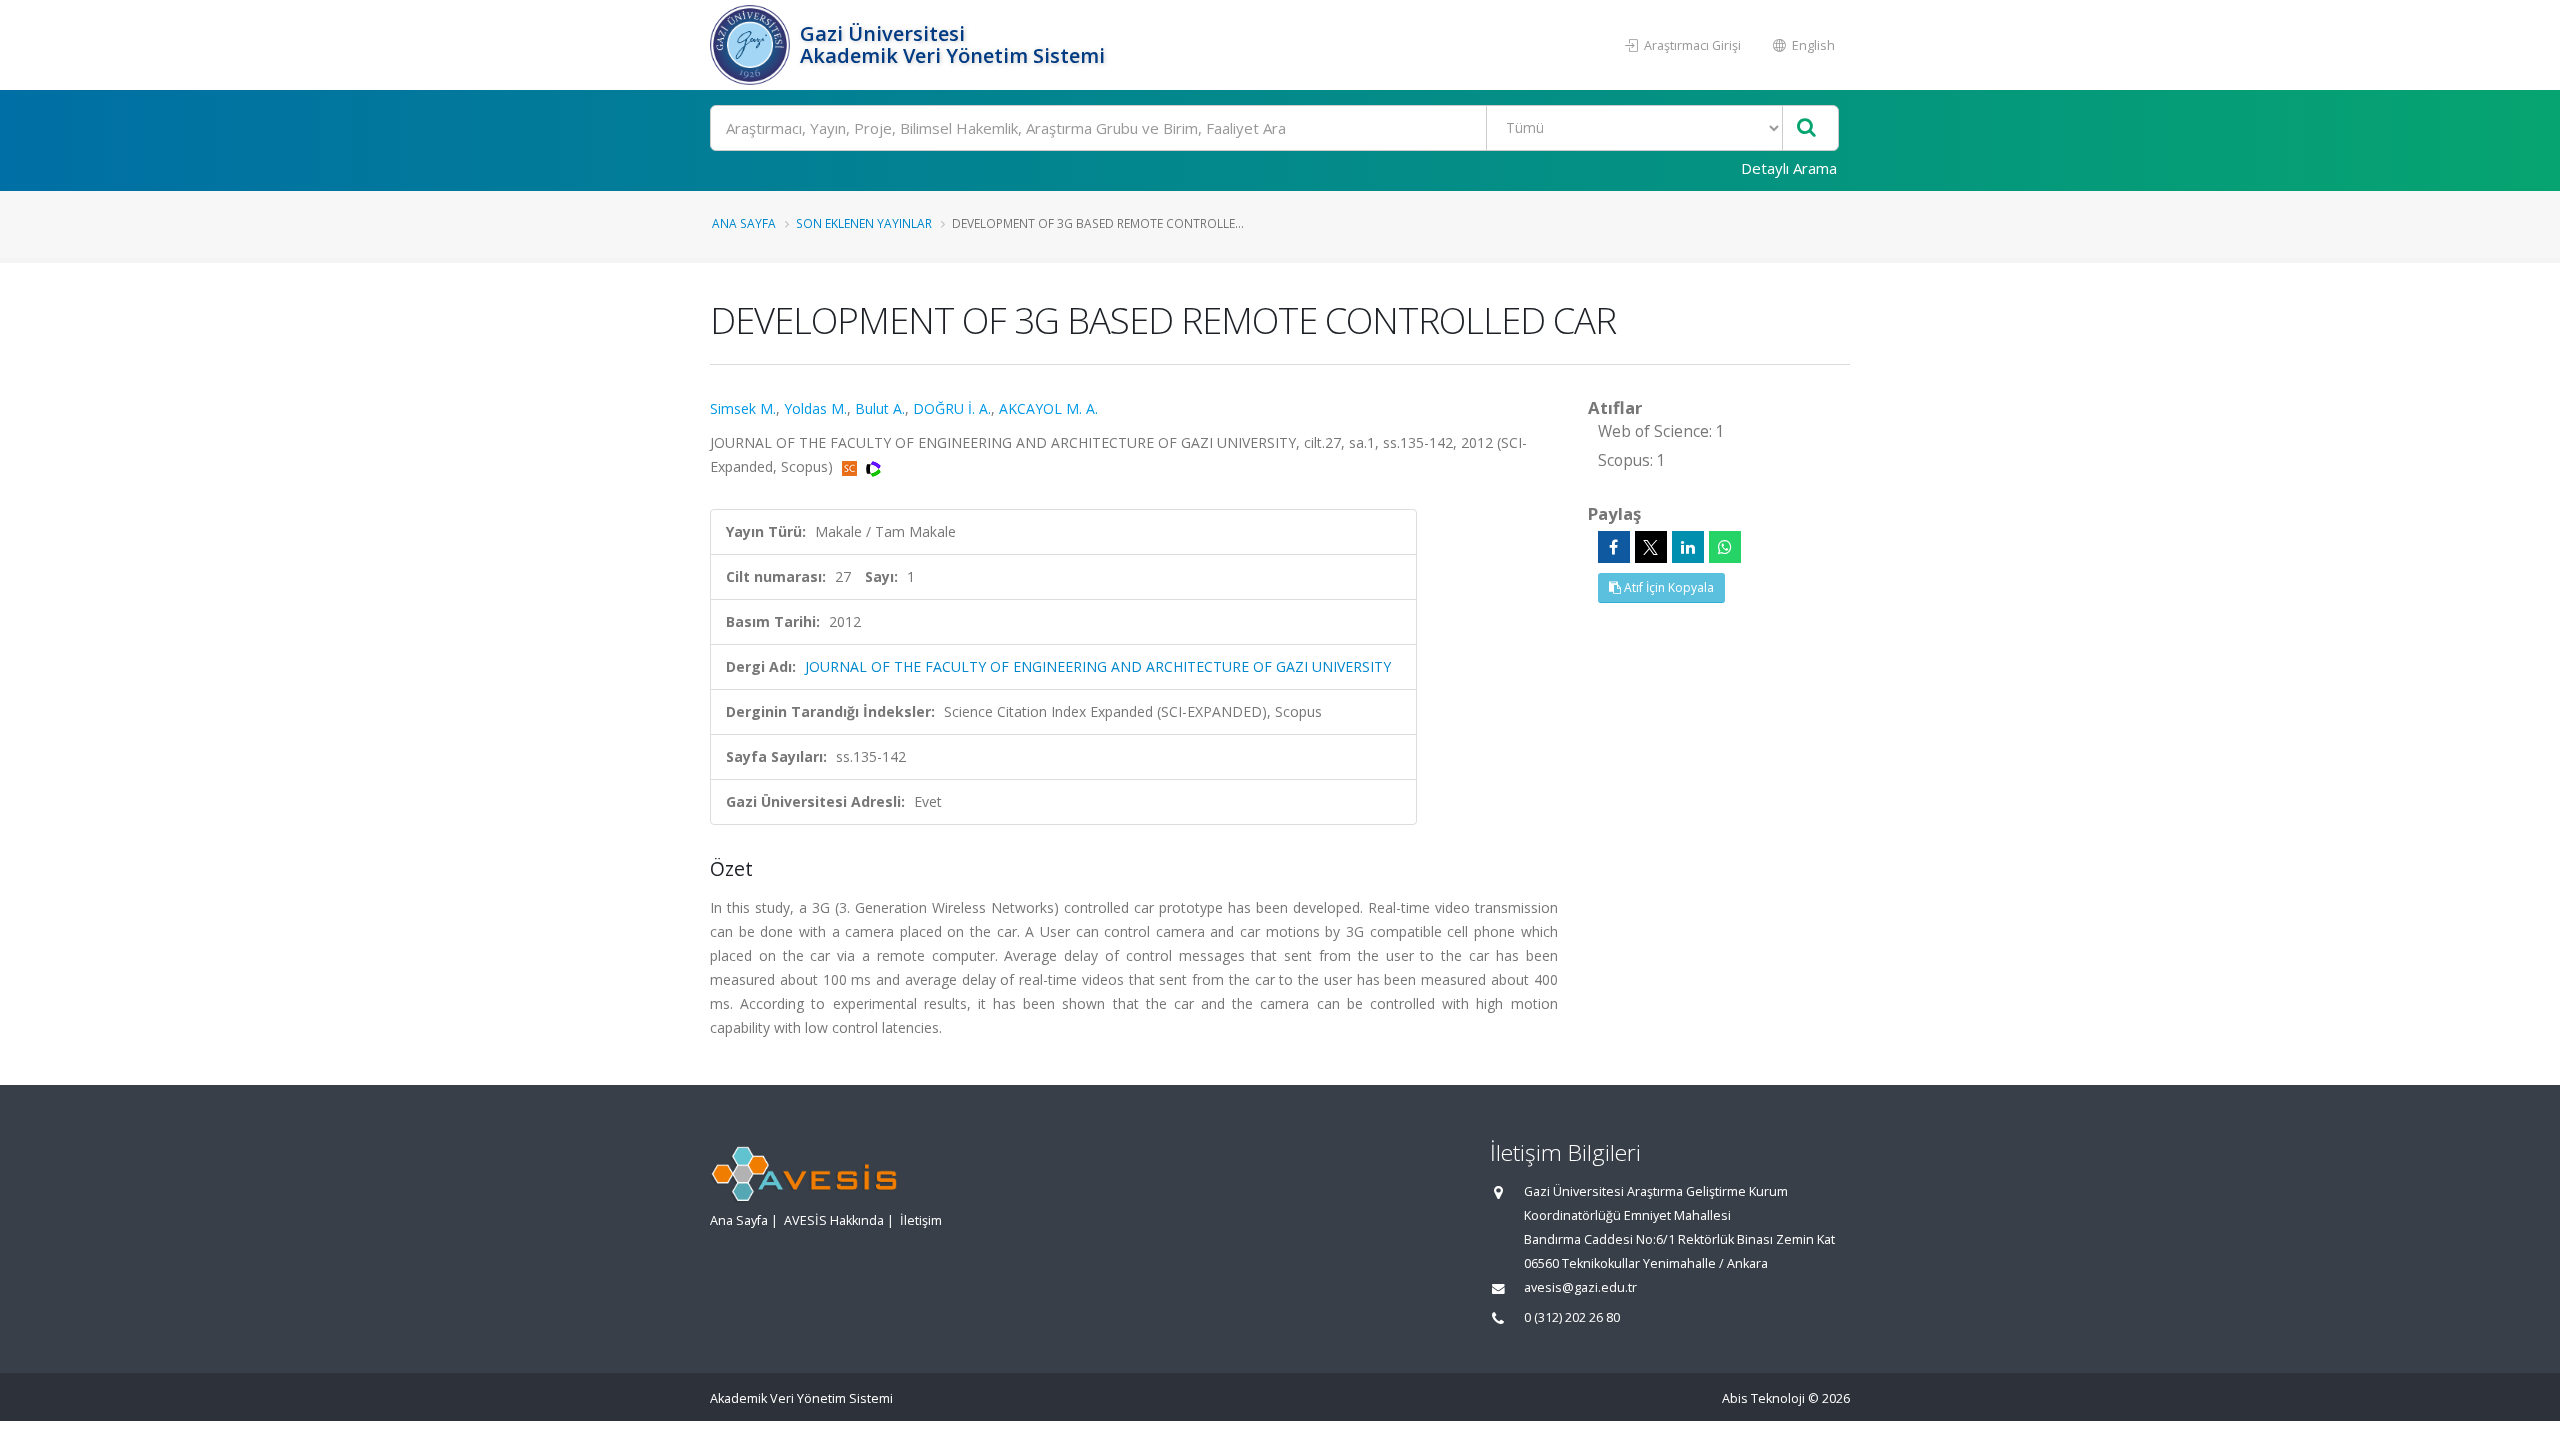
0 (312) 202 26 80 (1572, 1317)
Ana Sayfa (744, 223)
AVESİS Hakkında (834, 1220)
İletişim (921, 1220)
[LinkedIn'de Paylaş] (1688, 547)
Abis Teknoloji (1763, 1398)
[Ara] (1806, 128)
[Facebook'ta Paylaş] (1614, 547)
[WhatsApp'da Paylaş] (1725, 547)
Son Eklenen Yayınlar (864, 223)
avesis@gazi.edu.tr (1580, 1287)
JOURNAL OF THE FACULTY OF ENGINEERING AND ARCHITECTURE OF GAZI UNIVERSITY (1098, 666)
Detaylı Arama (1789, 168)
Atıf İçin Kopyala (1667, 587)
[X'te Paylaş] (1651, 547)
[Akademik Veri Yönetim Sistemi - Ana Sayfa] (752, 45)
